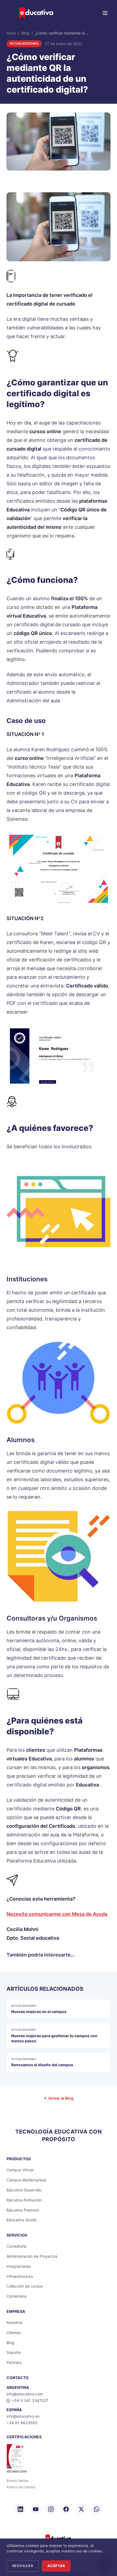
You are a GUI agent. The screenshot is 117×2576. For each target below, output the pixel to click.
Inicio (11, 33)
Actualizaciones (24, 43)
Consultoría (16, 2246)
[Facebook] (66, 2509)
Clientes (14, 2333)
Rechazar (23, 2566)
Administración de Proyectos (32, 2256)
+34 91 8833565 (22, 2423)
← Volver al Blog (59, 2098)
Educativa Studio (22, 2220)
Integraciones (19, 2266)
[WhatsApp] (97, 2509)
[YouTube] (36, 2509)
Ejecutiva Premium (23, 2210)
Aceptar (56, 2566)
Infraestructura (20, 2276)
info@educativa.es (23, 2416)
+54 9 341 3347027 (30, 2400)
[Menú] (105, 13)
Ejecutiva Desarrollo (24, 2190)
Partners (14, 2362)
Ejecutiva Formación (24, 2200)
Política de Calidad (21, 2487)
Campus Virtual (20, 2170)
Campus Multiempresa (26, 2180)
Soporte (14, 2352)
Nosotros (15, 2322)
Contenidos (17, 2296)
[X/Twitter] (81, 2509)
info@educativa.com (25, 2394)
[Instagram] (51, 2509)
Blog (25, 33)
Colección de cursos (24, 2286)
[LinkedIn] (20, 2509)
